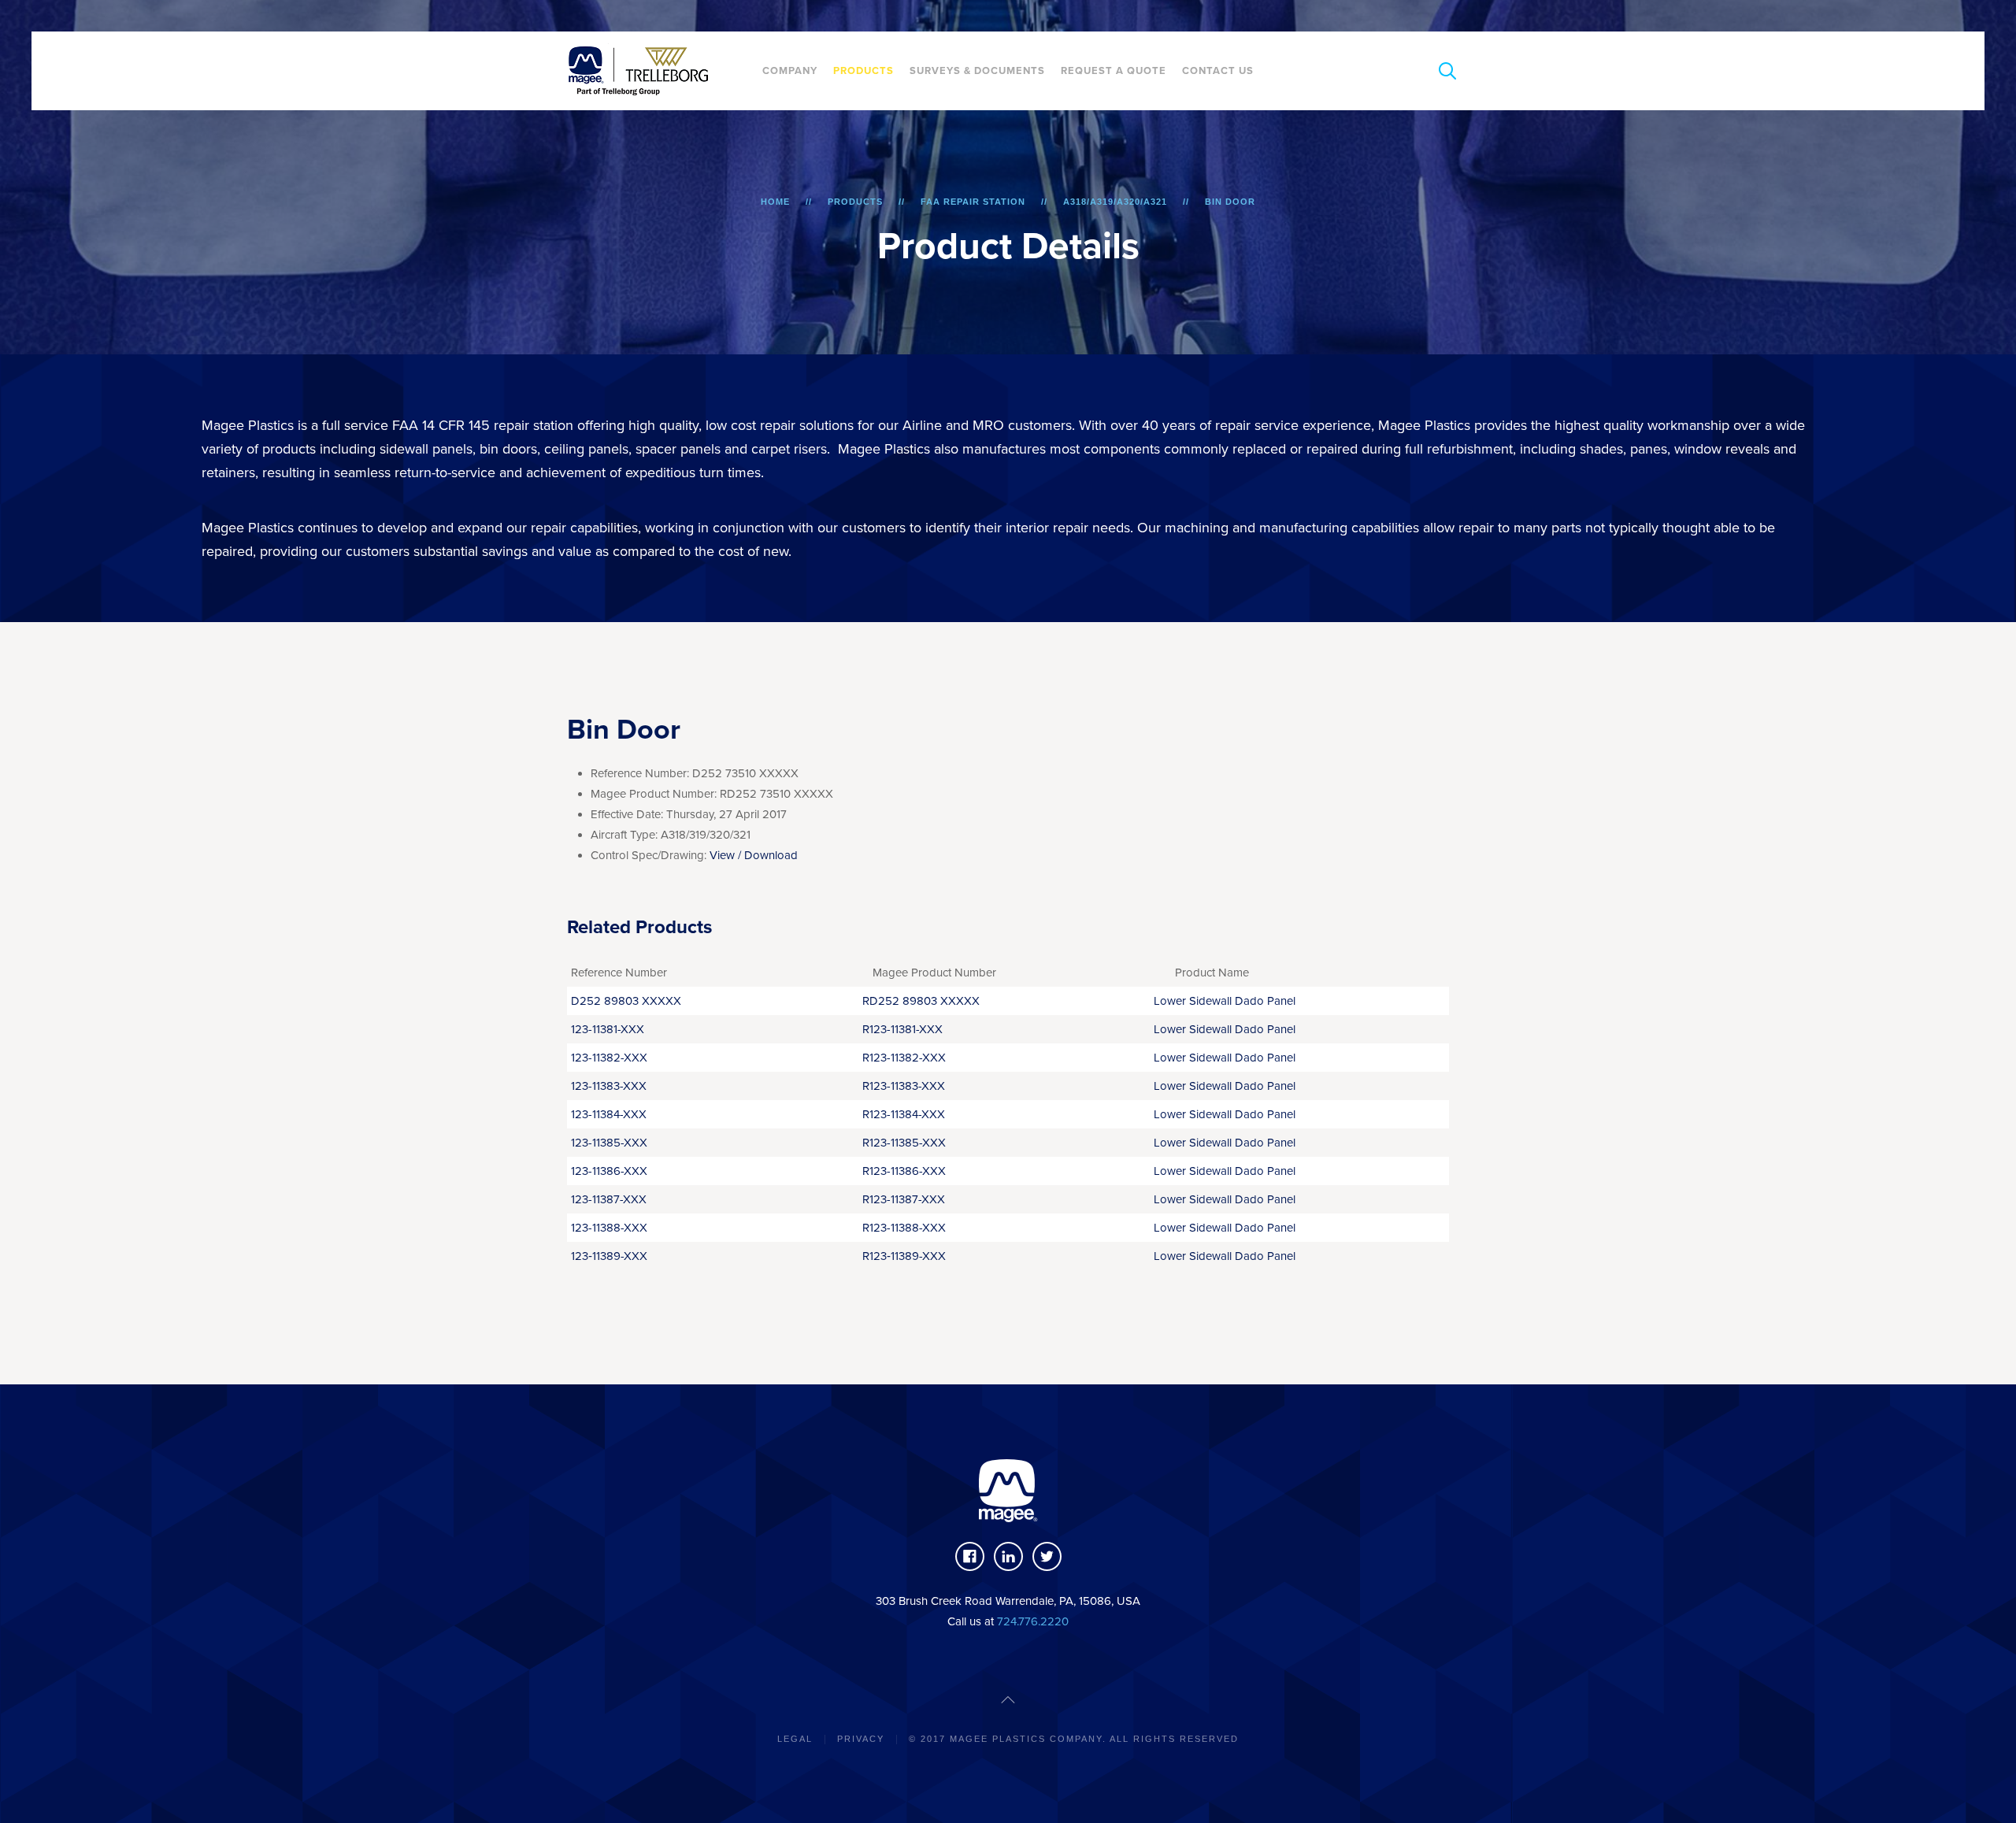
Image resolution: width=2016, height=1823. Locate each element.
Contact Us (1218, 71)
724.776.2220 (1033, 1621)
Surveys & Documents (977, 71)
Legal (795, 1739)
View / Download (754, 855)
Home (775, 202)
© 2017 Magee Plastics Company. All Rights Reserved (1074, 1739)
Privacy (861, 1739)
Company (790, 71)
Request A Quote (1114, 71)
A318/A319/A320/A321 (1115, 202)
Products (863, 71)
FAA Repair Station (973, 202)
